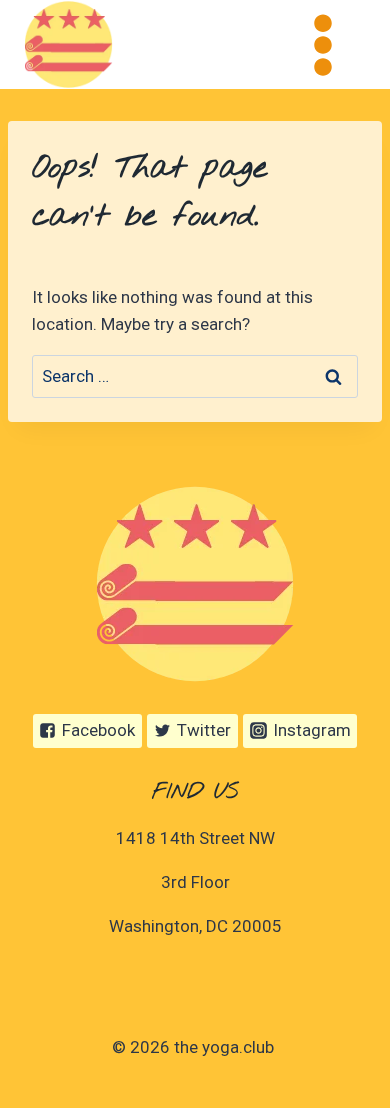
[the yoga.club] (68, 44)
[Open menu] (322, 44)
